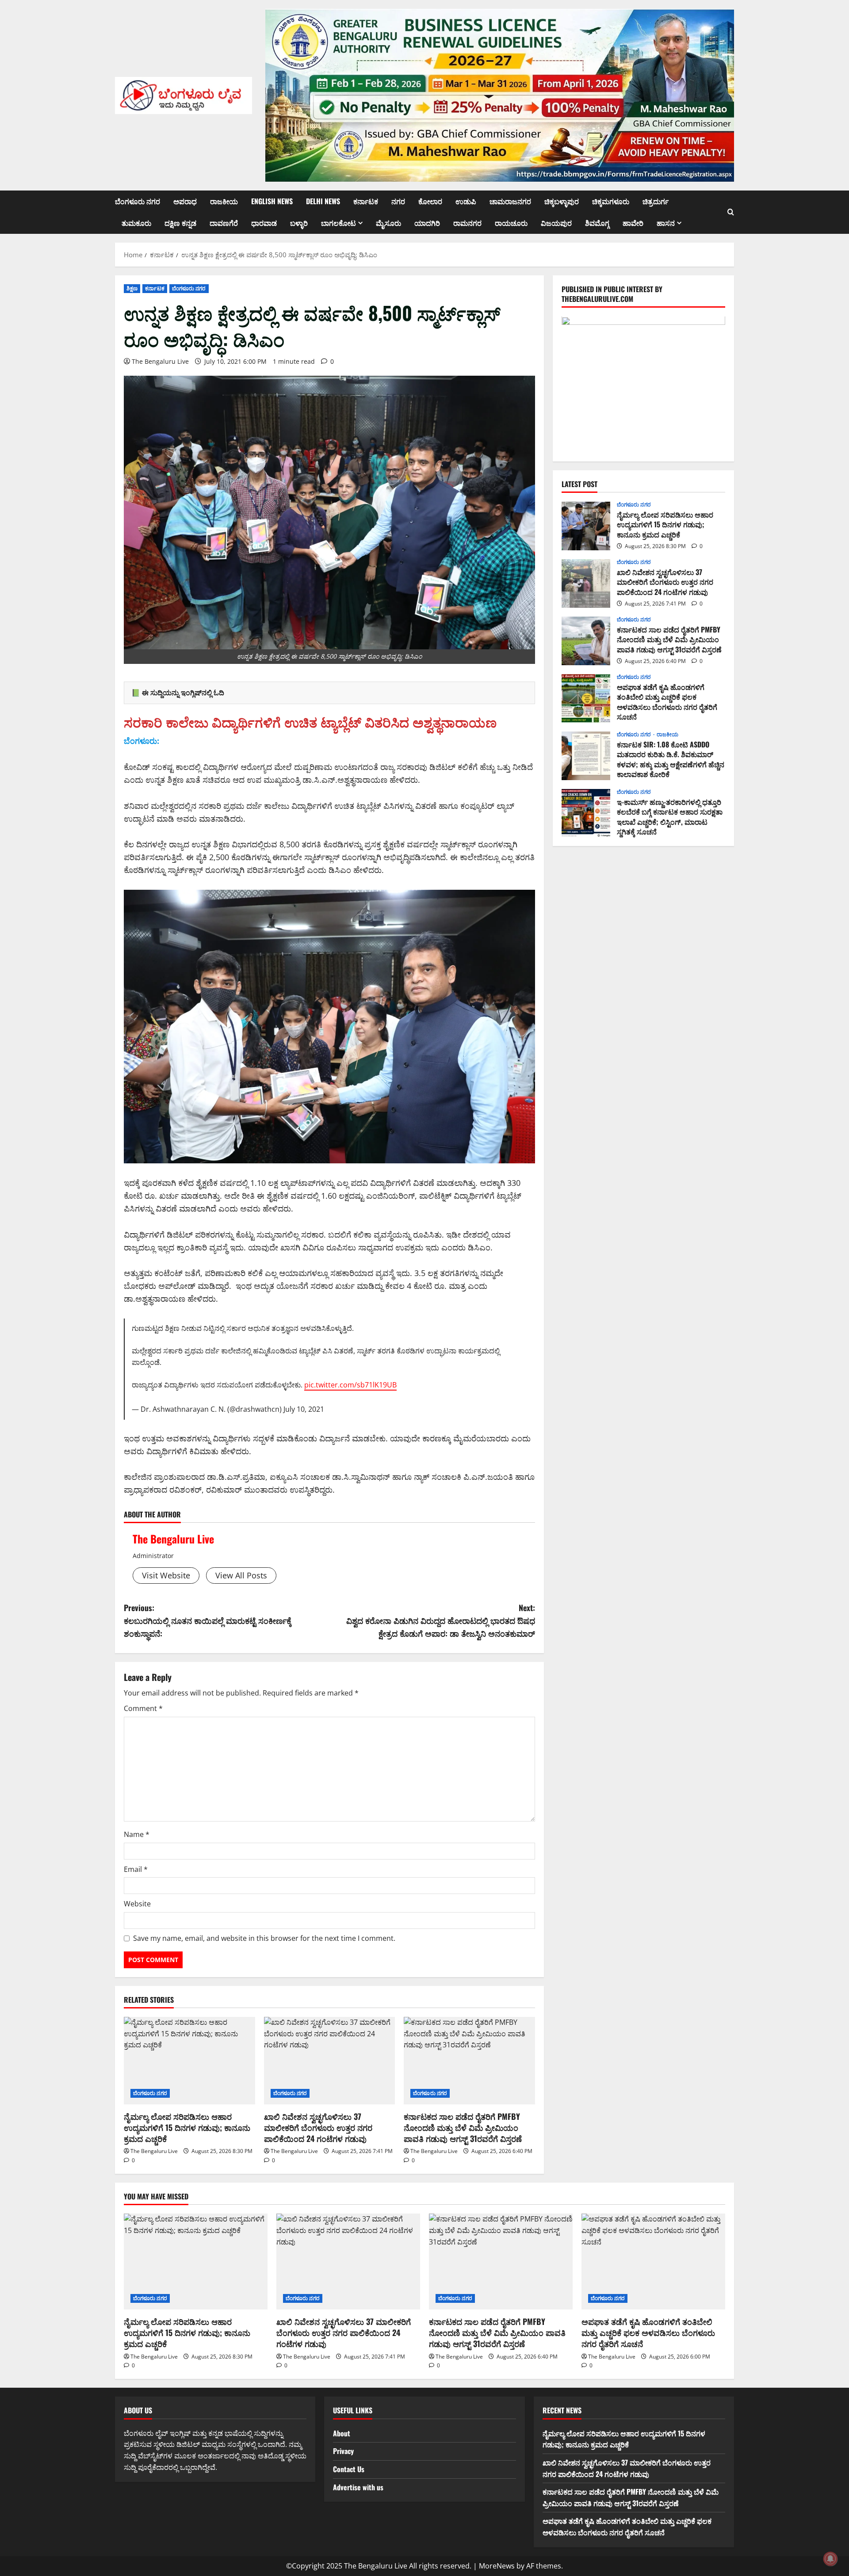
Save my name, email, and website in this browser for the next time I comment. (264, 1938)
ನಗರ (398, 201)
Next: (441, 1620)
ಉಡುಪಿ (466, 201)
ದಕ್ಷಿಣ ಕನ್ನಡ (180, 223)
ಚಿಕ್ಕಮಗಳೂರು (611, 201)
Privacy (343, 2451)
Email (136, 1869)
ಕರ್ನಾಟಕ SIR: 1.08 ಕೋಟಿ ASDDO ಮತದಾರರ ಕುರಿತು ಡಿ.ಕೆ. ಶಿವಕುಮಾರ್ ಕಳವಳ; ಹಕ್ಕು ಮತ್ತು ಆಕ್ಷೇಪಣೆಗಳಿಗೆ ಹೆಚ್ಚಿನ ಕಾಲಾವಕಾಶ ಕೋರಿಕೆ (586, 756)
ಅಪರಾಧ (185, 201)
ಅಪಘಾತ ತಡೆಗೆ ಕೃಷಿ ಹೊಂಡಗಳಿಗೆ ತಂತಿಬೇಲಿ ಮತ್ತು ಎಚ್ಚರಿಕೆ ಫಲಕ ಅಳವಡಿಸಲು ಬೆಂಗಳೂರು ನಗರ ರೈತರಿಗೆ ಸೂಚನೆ (586, 698)
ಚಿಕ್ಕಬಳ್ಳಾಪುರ (562, 201)
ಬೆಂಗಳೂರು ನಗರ (138, 201)
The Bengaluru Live (160, 361)
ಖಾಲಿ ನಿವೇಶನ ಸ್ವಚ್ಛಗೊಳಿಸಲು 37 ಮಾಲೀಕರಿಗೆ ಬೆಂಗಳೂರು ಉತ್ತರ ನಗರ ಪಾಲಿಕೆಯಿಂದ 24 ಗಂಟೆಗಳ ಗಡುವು (318, 2127)
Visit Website (166, 1575)
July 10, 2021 (304, 1409)
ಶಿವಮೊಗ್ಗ (597, 223)
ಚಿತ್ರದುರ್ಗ (656, 201)
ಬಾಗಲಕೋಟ (338, 223)
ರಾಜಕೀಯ (224, 201)
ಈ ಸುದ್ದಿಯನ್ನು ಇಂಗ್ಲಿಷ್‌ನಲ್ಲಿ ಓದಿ (183, 693)
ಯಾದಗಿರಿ (427, 223)
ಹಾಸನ (666, 223)
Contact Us (349, 2469)
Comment (143, 1708)
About (342, 2433)
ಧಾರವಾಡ (264, 223)
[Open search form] (731, 212)
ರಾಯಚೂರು (511, 223)
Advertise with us (358, 2487)
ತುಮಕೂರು (136, 223)
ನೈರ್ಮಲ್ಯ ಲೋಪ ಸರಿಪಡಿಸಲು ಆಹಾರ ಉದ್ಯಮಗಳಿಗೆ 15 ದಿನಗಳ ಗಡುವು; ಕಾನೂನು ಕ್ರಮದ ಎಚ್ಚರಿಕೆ (187, 2127)
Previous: (208, 1620)
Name (137, 1834)
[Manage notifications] (830, 2559)
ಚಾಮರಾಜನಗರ (510, 201)
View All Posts (241, 1575)
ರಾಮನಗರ (467, 223)
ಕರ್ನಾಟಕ (366, 201)
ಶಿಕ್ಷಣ (132, 288)
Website (137, 1904)
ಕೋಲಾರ (430, 201)
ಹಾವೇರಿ (633, 223)
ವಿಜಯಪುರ (556, 223)
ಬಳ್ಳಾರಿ (299, 223)
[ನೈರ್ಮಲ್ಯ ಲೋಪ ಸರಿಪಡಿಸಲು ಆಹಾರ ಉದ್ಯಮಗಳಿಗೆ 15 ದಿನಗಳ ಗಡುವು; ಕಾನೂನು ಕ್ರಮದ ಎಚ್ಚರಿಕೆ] (189, 2061)
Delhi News (323, 201)
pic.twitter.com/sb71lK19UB (350, 1385)
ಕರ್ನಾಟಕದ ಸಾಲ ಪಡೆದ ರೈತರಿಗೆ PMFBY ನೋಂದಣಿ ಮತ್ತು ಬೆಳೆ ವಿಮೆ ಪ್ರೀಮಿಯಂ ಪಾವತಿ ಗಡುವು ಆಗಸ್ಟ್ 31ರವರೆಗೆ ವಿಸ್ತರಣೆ (463, 2127)
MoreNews (497, 2566)
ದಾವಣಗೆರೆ (224, 223)
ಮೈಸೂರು (388, 223)
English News (272, 201)
